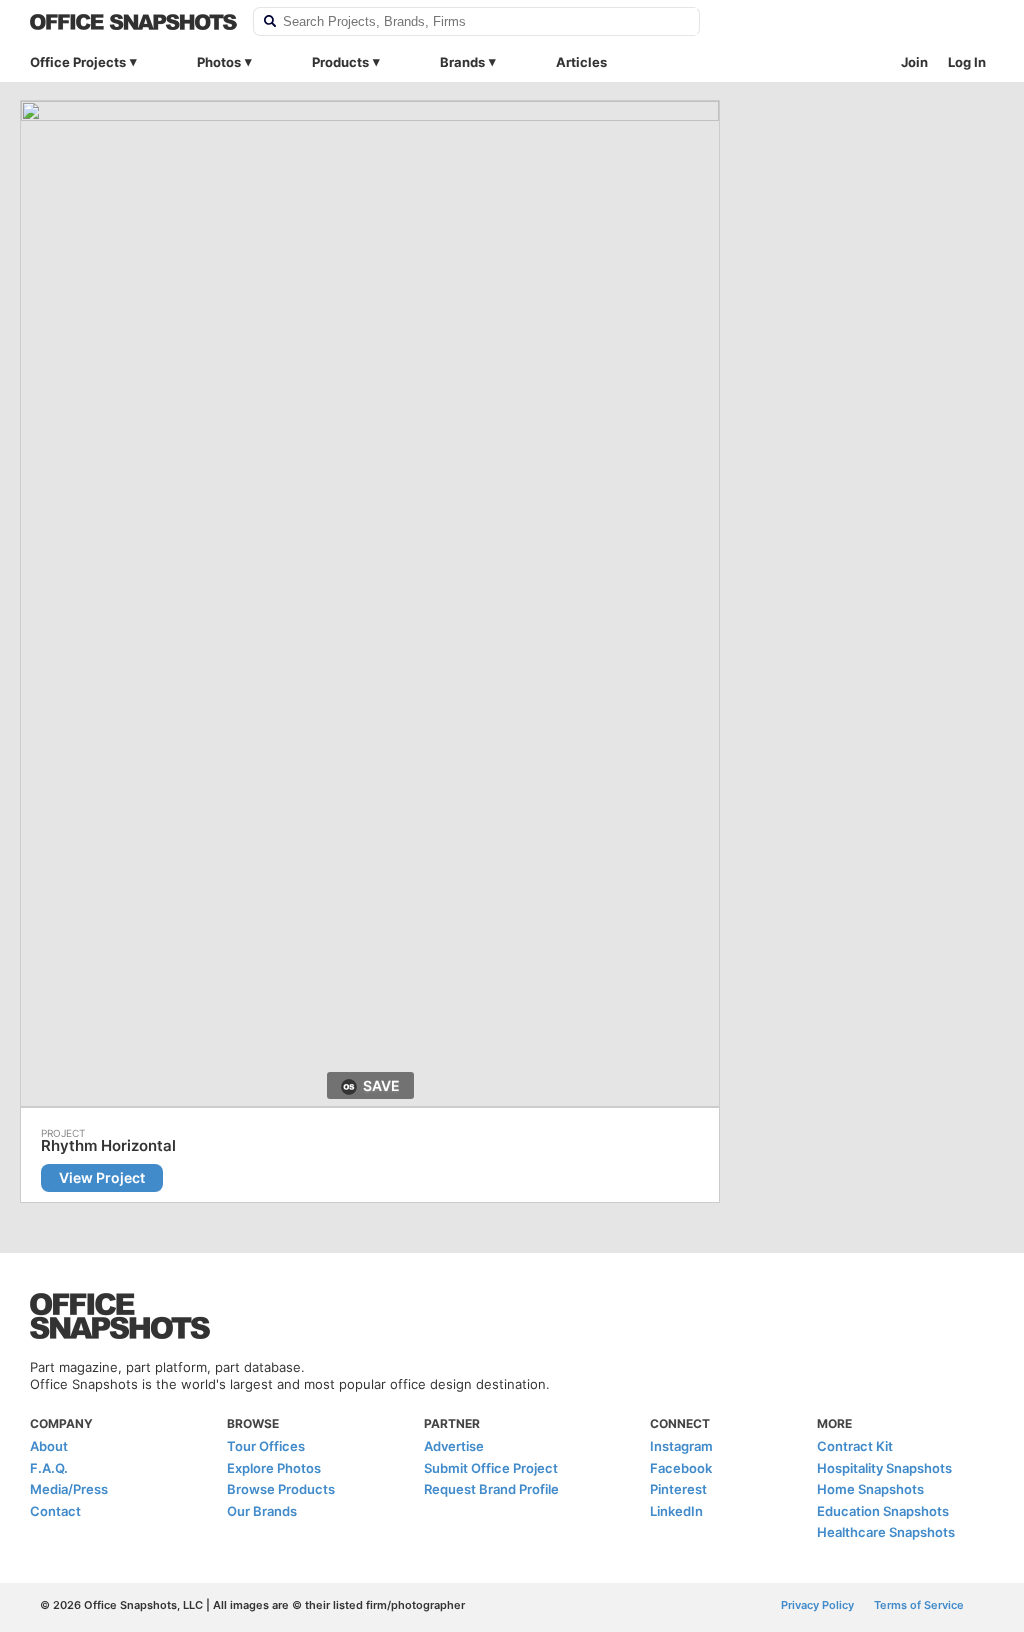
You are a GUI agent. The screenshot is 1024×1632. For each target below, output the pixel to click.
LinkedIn (676, 1511)
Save (381, 1085)
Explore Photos (274, 1468)
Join (914, 62)
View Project (102, 1177)
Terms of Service (919, 1605)
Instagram (681, 1446)
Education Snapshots (883, 1511)
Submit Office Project (491, 1468)
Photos (219, 62)
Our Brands (262, 1511)
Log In (967, 62)
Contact (55, 1511)
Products (340, 62)
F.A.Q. (49, 1468)
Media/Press (69, 1489)
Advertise (454, 1446)
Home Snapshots (870, 1489)
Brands (462, 62)
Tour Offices (266, 1446)
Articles (581, 62)
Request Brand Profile (491, 1489)
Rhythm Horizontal (108, 1146)
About (49, 1446)
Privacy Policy (817, 1605)
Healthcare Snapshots (886, 1532)
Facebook (681, 1468)
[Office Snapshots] (133, 22)
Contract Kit (855, 1446)
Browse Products (281, 1489)
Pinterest (678, 1489)
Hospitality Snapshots (884, 1468)
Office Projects (78, 62)
